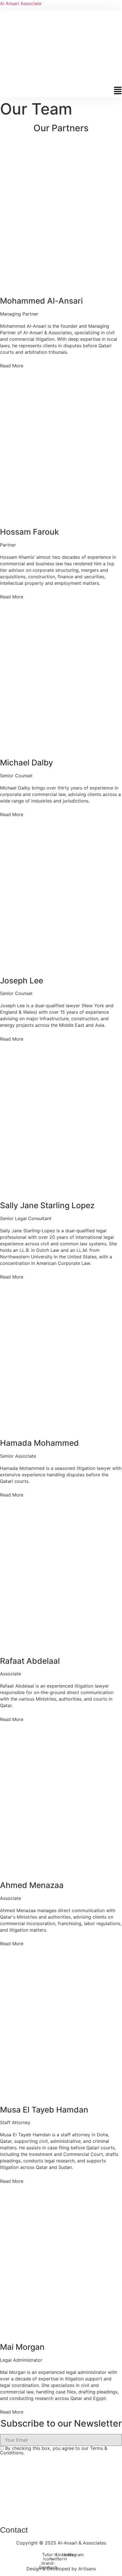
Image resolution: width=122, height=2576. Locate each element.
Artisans (87, 2569)
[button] (61, 92)
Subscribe (61, 2464)
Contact (14, 2530)
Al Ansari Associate (21, 3)
